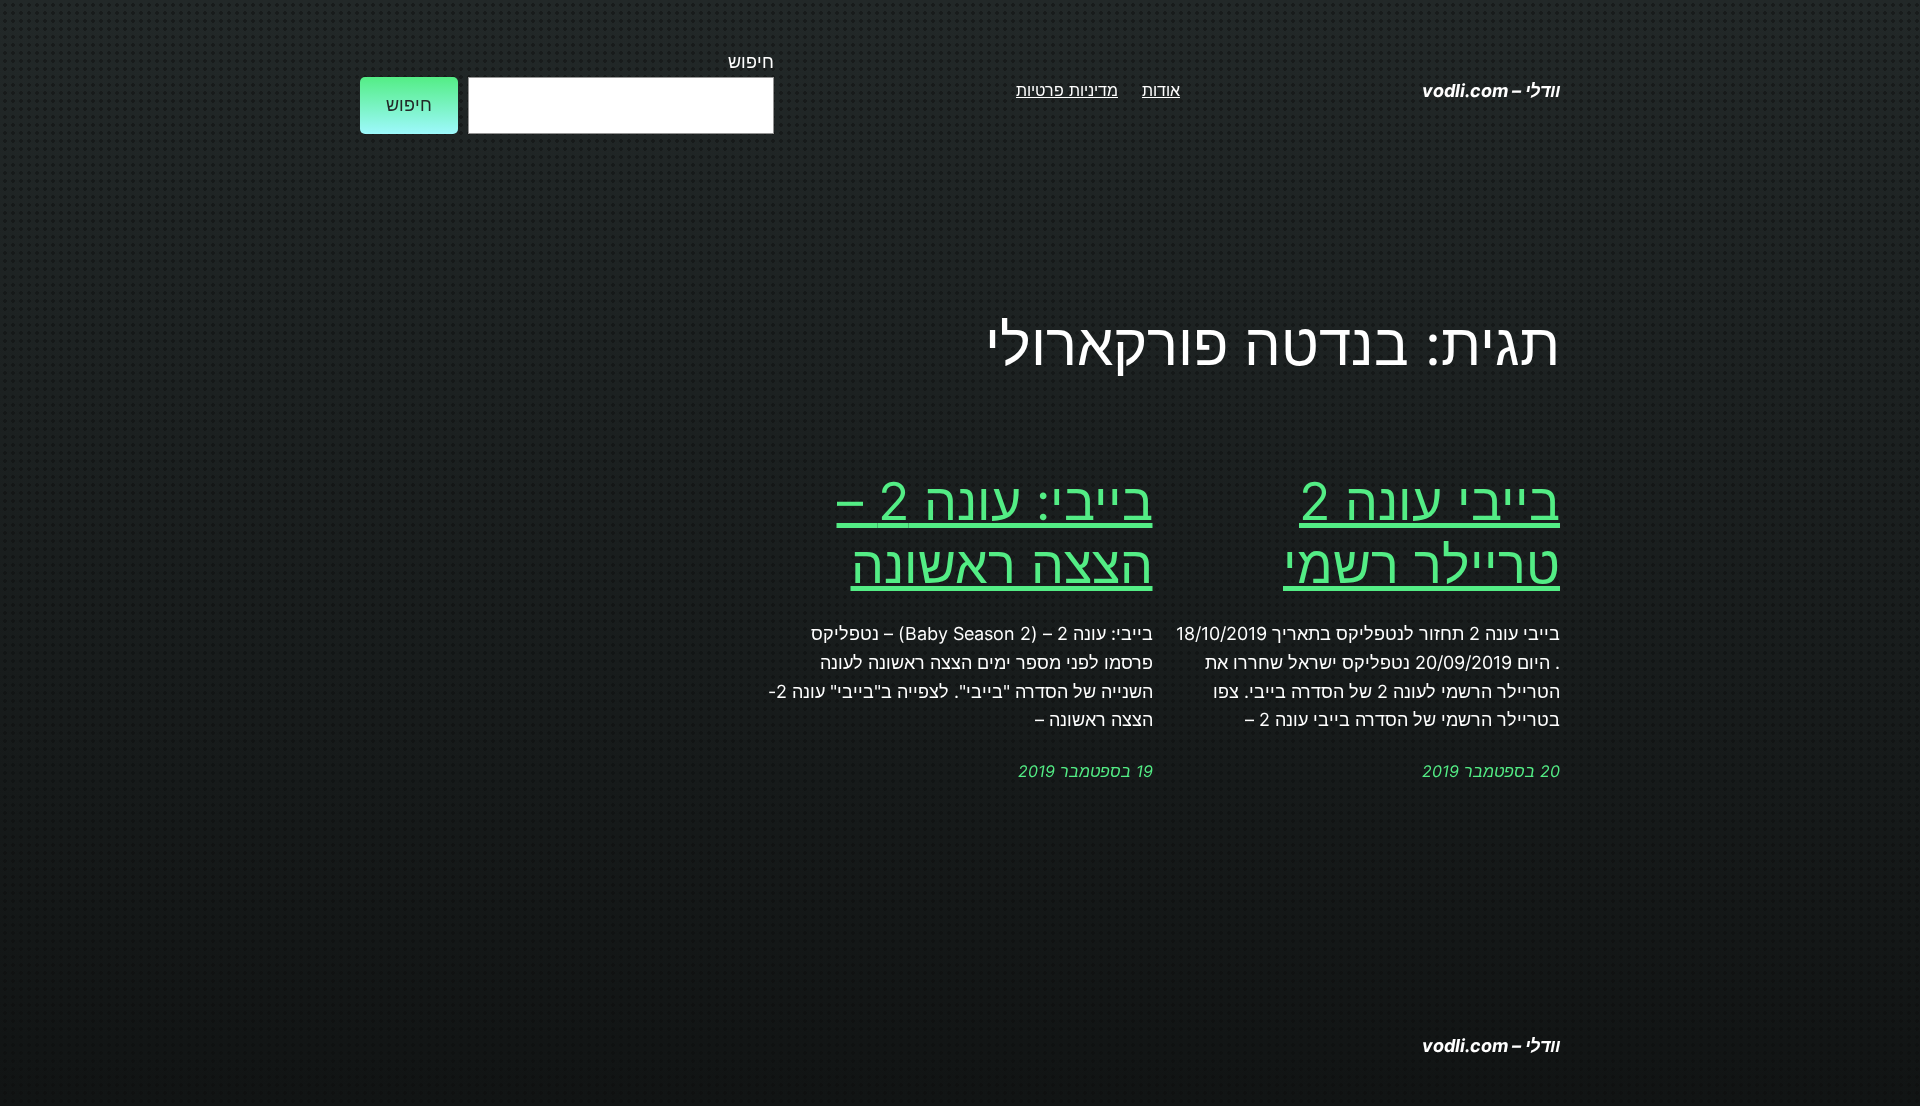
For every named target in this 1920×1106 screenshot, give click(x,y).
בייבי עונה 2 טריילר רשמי (1421, 533)
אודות (1161, 90)
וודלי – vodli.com (1491, 90)
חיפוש (751, 61)
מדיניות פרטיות (1067, 90)
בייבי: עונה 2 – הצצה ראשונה (995, 533)
